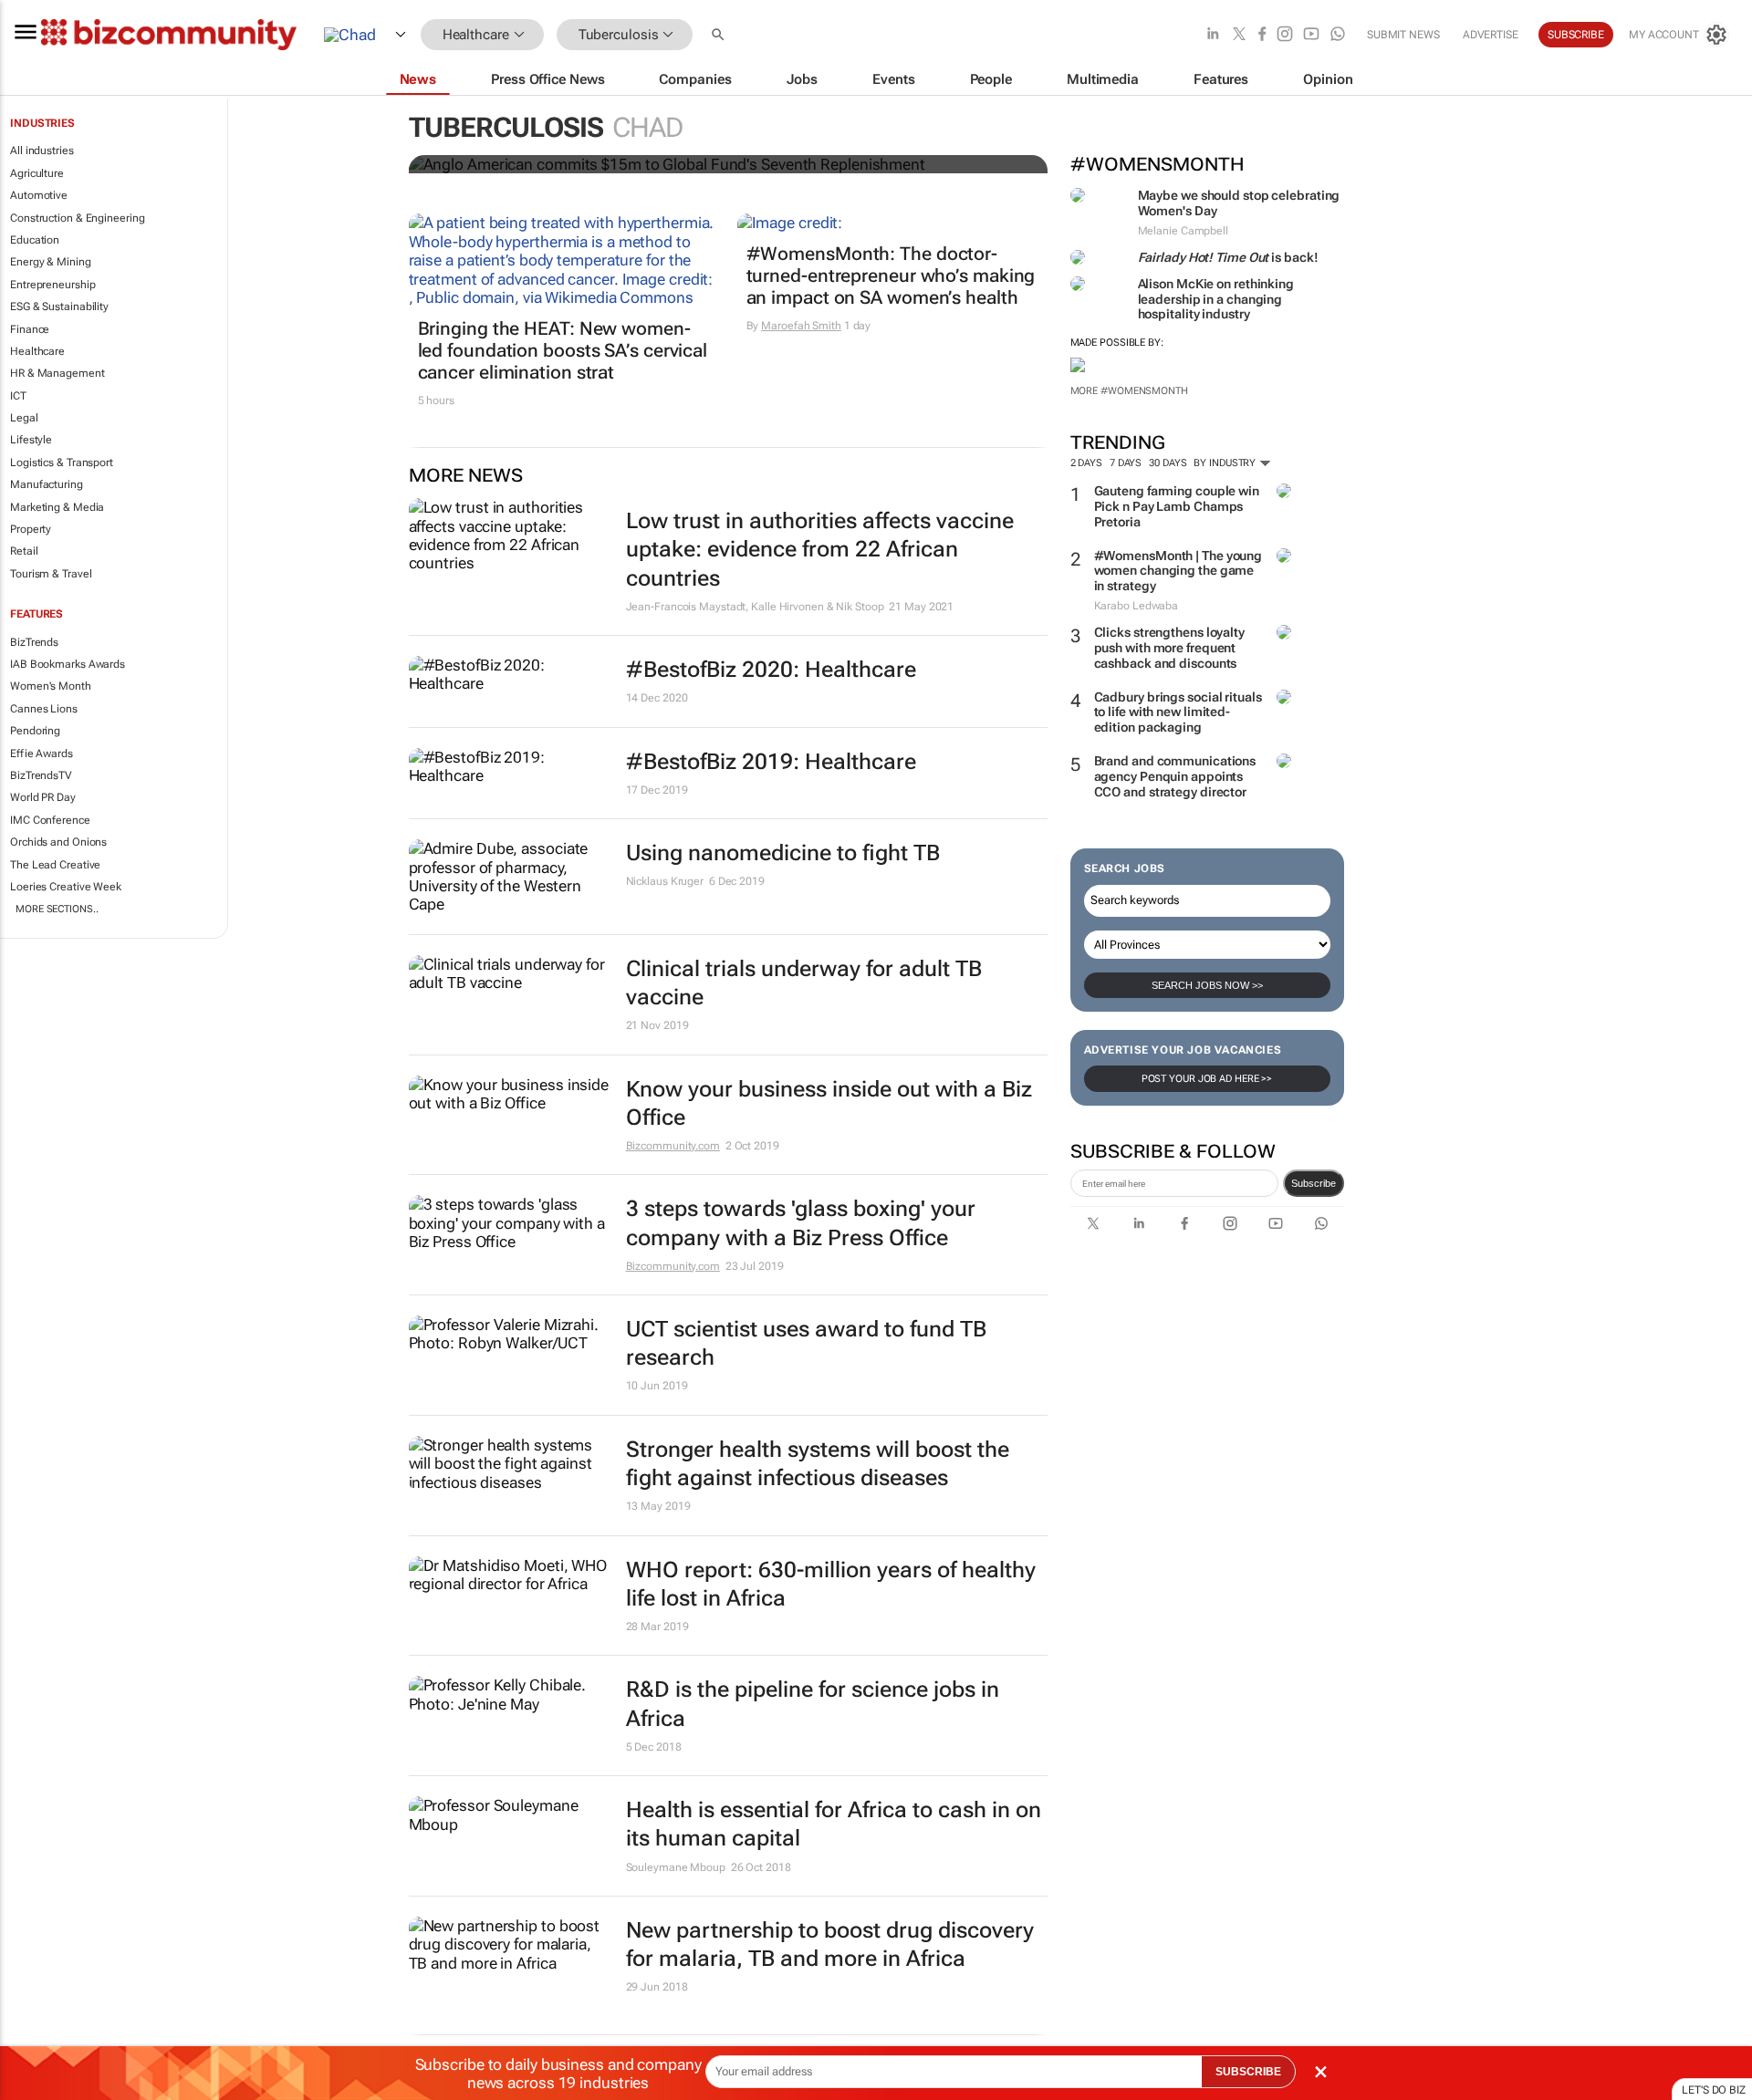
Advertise (1491, 35)
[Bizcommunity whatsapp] (1338, 35)
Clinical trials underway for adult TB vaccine (804, 983)
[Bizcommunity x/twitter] (1239, 35)
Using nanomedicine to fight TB (783, 853)
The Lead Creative (55, 865)
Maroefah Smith (801, 326)
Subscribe (1314, 1183)
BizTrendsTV (41, 775)
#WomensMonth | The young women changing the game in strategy (1178, 571)
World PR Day (43, 797)
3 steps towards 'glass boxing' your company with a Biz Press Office (801, 1223)
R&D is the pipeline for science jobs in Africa (813, 1704)
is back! (1228, 257)
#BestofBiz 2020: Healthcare (771, 670)
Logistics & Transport (62, 463)
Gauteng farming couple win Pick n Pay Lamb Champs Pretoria (1177, 506)
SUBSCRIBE (1248, 2072)
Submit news (1403, 35)
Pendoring (35, 731)
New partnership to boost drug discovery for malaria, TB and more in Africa (830, 1944)
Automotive (39, 195)
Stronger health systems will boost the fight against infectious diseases (818, 1464)
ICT (18, 396)
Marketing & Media (57, 507)
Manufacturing (47, 484)
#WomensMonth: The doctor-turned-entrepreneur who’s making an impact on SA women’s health (891, 275)
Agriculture (37, 173)
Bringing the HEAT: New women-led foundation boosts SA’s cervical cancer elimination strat (563, 350)
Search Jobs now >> (1207, 985)
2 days (1086, 463)
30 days (1168, 463)
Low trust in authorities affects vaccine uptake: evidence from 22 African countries (820, 549)
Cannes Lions (44, 709)
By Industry (1226, 463)
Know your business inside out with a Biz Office (829, 1103)
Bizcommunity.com (673, 1146)
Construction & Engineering (77, 218)
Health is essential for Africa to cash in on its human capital (834, 1824)
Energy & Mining (51, 262)
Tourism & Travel (51, 574)
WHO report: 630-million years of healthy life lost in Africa (831, 1584)
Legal (24, 418)
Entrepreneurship (52, 285)
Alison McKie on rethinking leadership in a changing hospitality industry (1216, 299)
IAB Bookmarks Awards (68, 664)
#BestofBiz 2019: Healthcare (771, 762)
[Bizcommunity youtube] (1311, 35)
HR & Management (57, 373)
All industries (42, 151)
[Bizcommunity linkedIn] (1213, 35)
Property (31, 529)
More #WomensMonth (1129, 391)
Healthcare (37, 351)
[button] (720, 35)
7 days (1126, 463)
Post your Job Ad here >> (1207, 1079)
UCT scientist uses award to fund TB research (806, 1343)
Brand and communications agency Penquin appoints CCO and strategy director (1175, 776)
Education (35, 240)
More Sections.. (57, 909)
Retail (24, 551)
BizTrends (34, 642)
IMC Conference (50, 820)
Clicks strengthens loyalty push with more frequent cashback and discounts (1169, 648)
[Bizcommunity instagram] (1285, 35)
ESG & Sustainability (59, 307)
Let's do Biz (1714, 2090)
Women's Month (51, 686)
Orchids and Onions (58, 842)
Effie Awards (42, 754)
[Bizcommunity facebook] (1262, 35)
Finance (30, 329)
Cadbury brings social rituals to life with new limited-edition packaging (1178, 712)
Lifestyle (31, 440)
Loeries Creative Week (66, 887)
